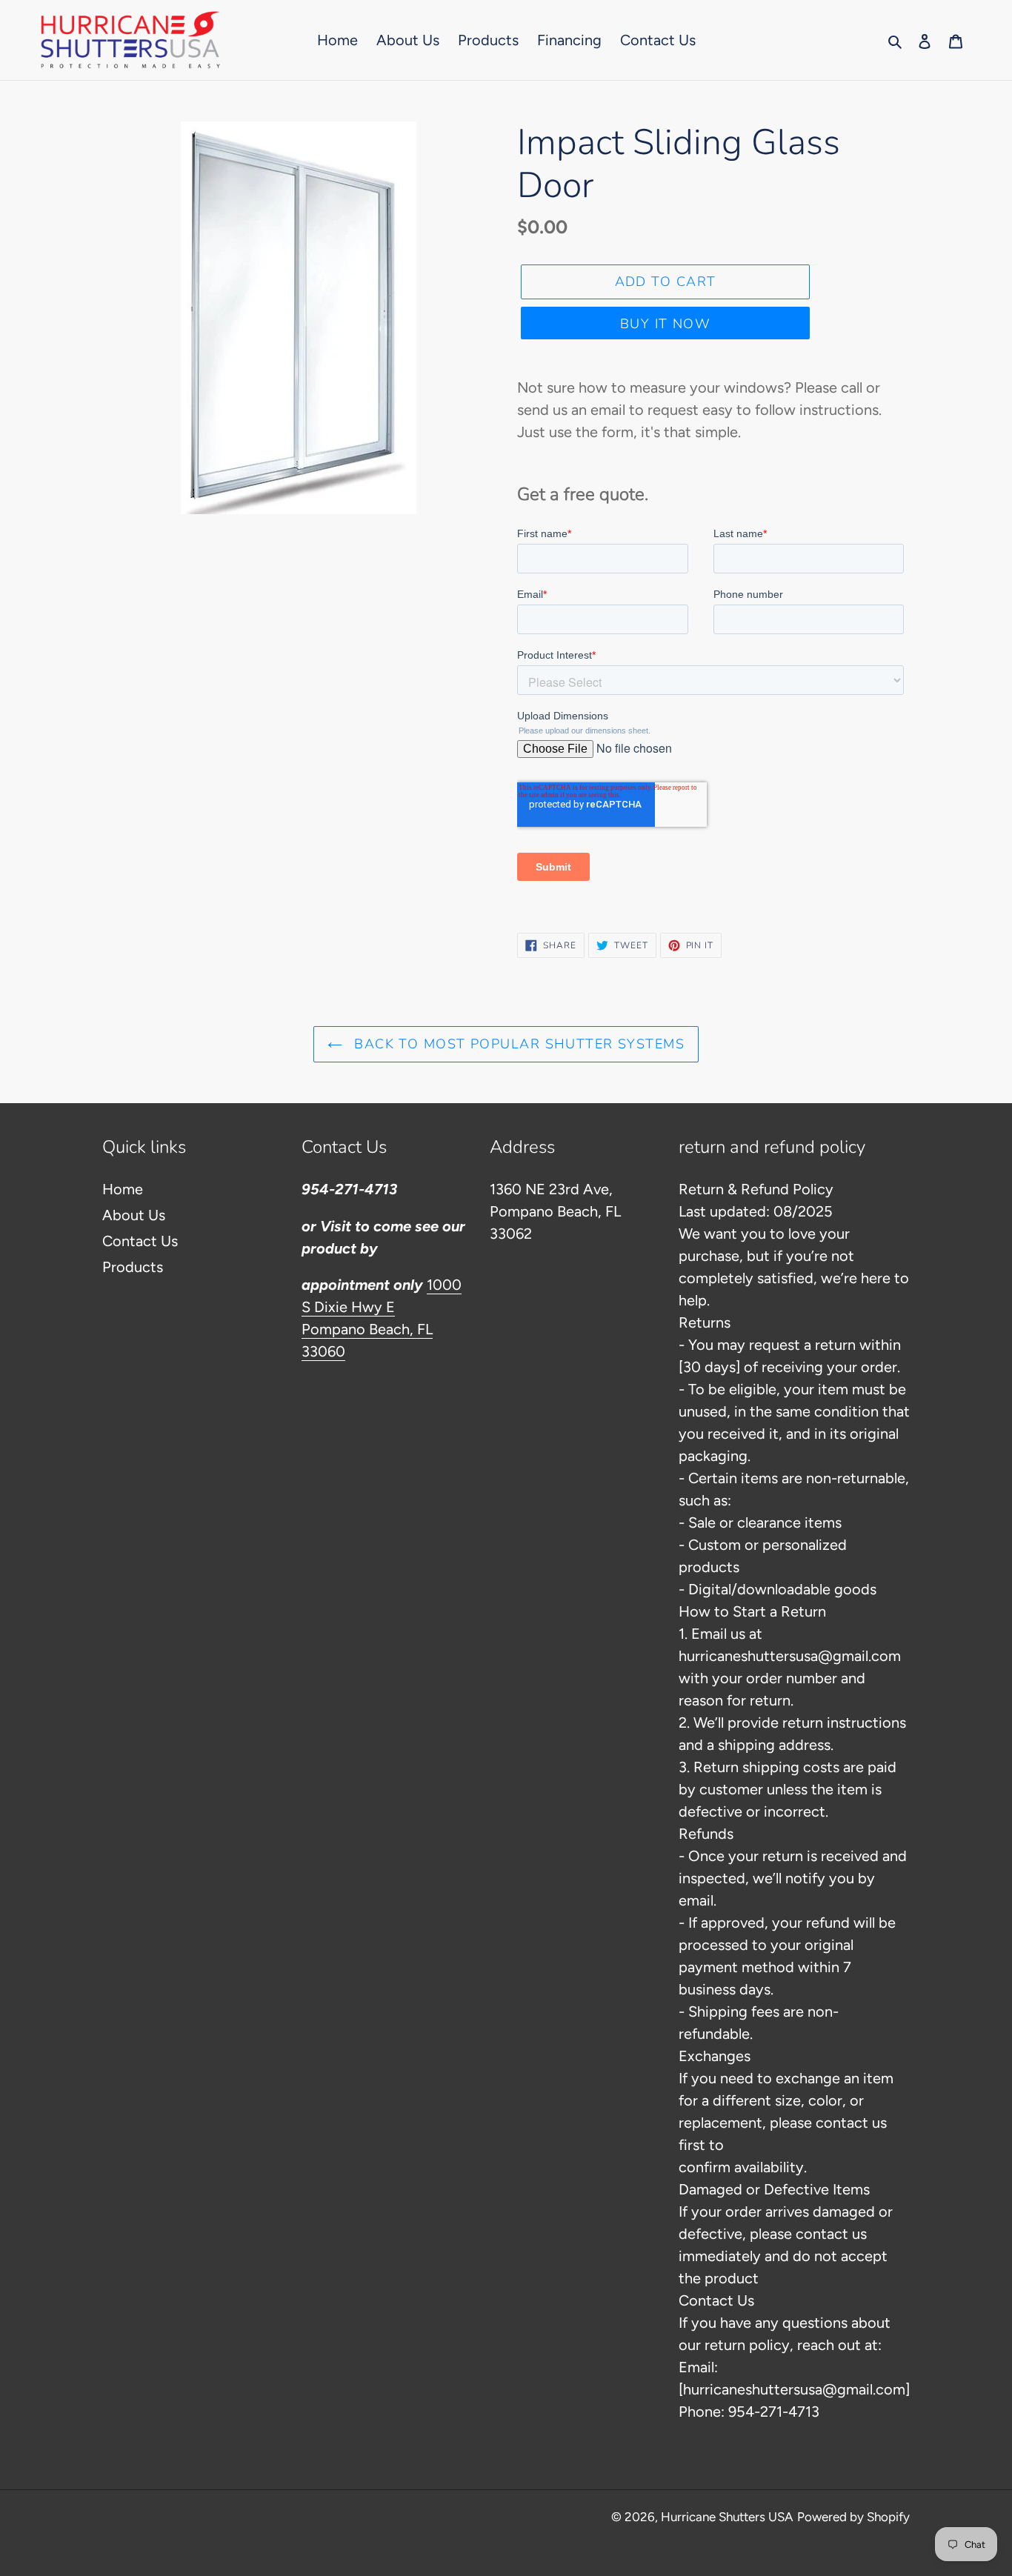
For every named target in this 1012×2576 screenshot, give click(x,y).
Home (123, 1189)
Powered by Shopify (853, 2517)
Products (133, 1267)
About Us (134, 1215)
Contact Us (140, 1241)
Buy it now (665, 324)
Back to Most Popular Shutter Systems (517, 1044)
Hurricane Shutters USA (727, 2517)
